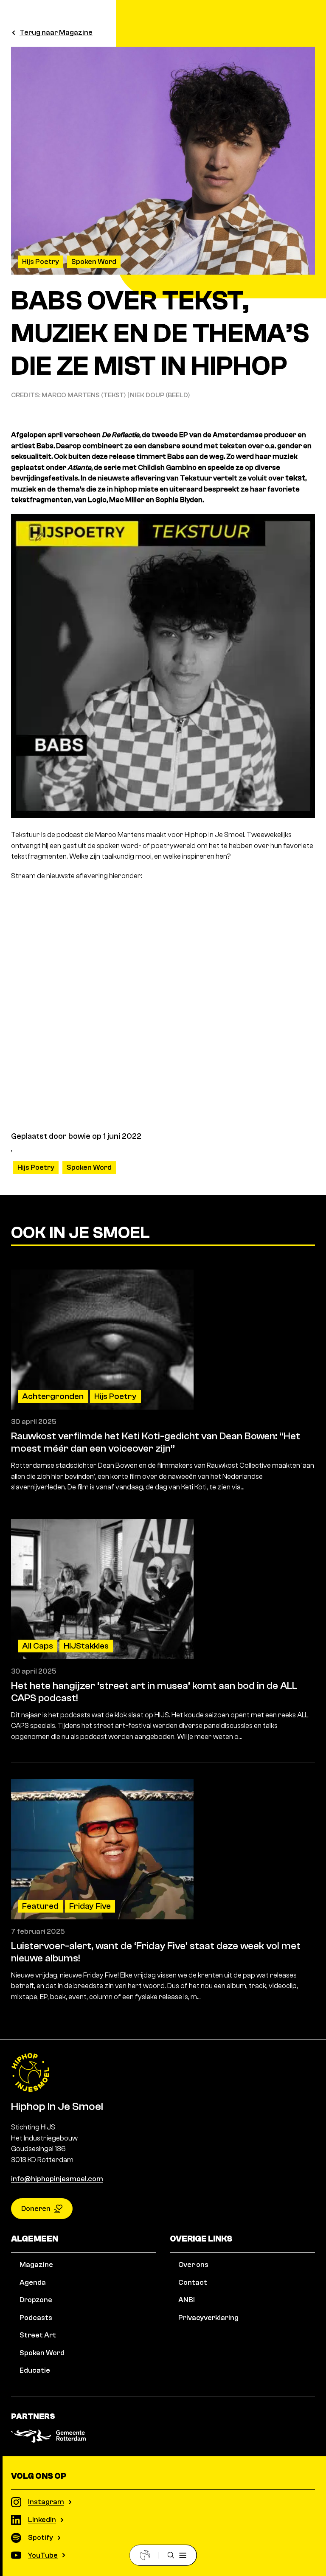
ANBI (187, 2300)
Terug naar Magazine (56, 32)
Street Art (38, 2335)
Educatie (35, 2370)
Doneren (36, 2209)
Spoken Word (94, 262)
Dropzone (36, 2300)
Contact (193, 2282)
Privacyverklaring (208, 2318)
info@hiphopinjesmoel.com (57, 2179)
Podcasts (36, 2318)
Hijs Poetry (41, 262)
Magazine (36, 2265)
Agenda (33, 2282)
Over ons (193, 2265)
